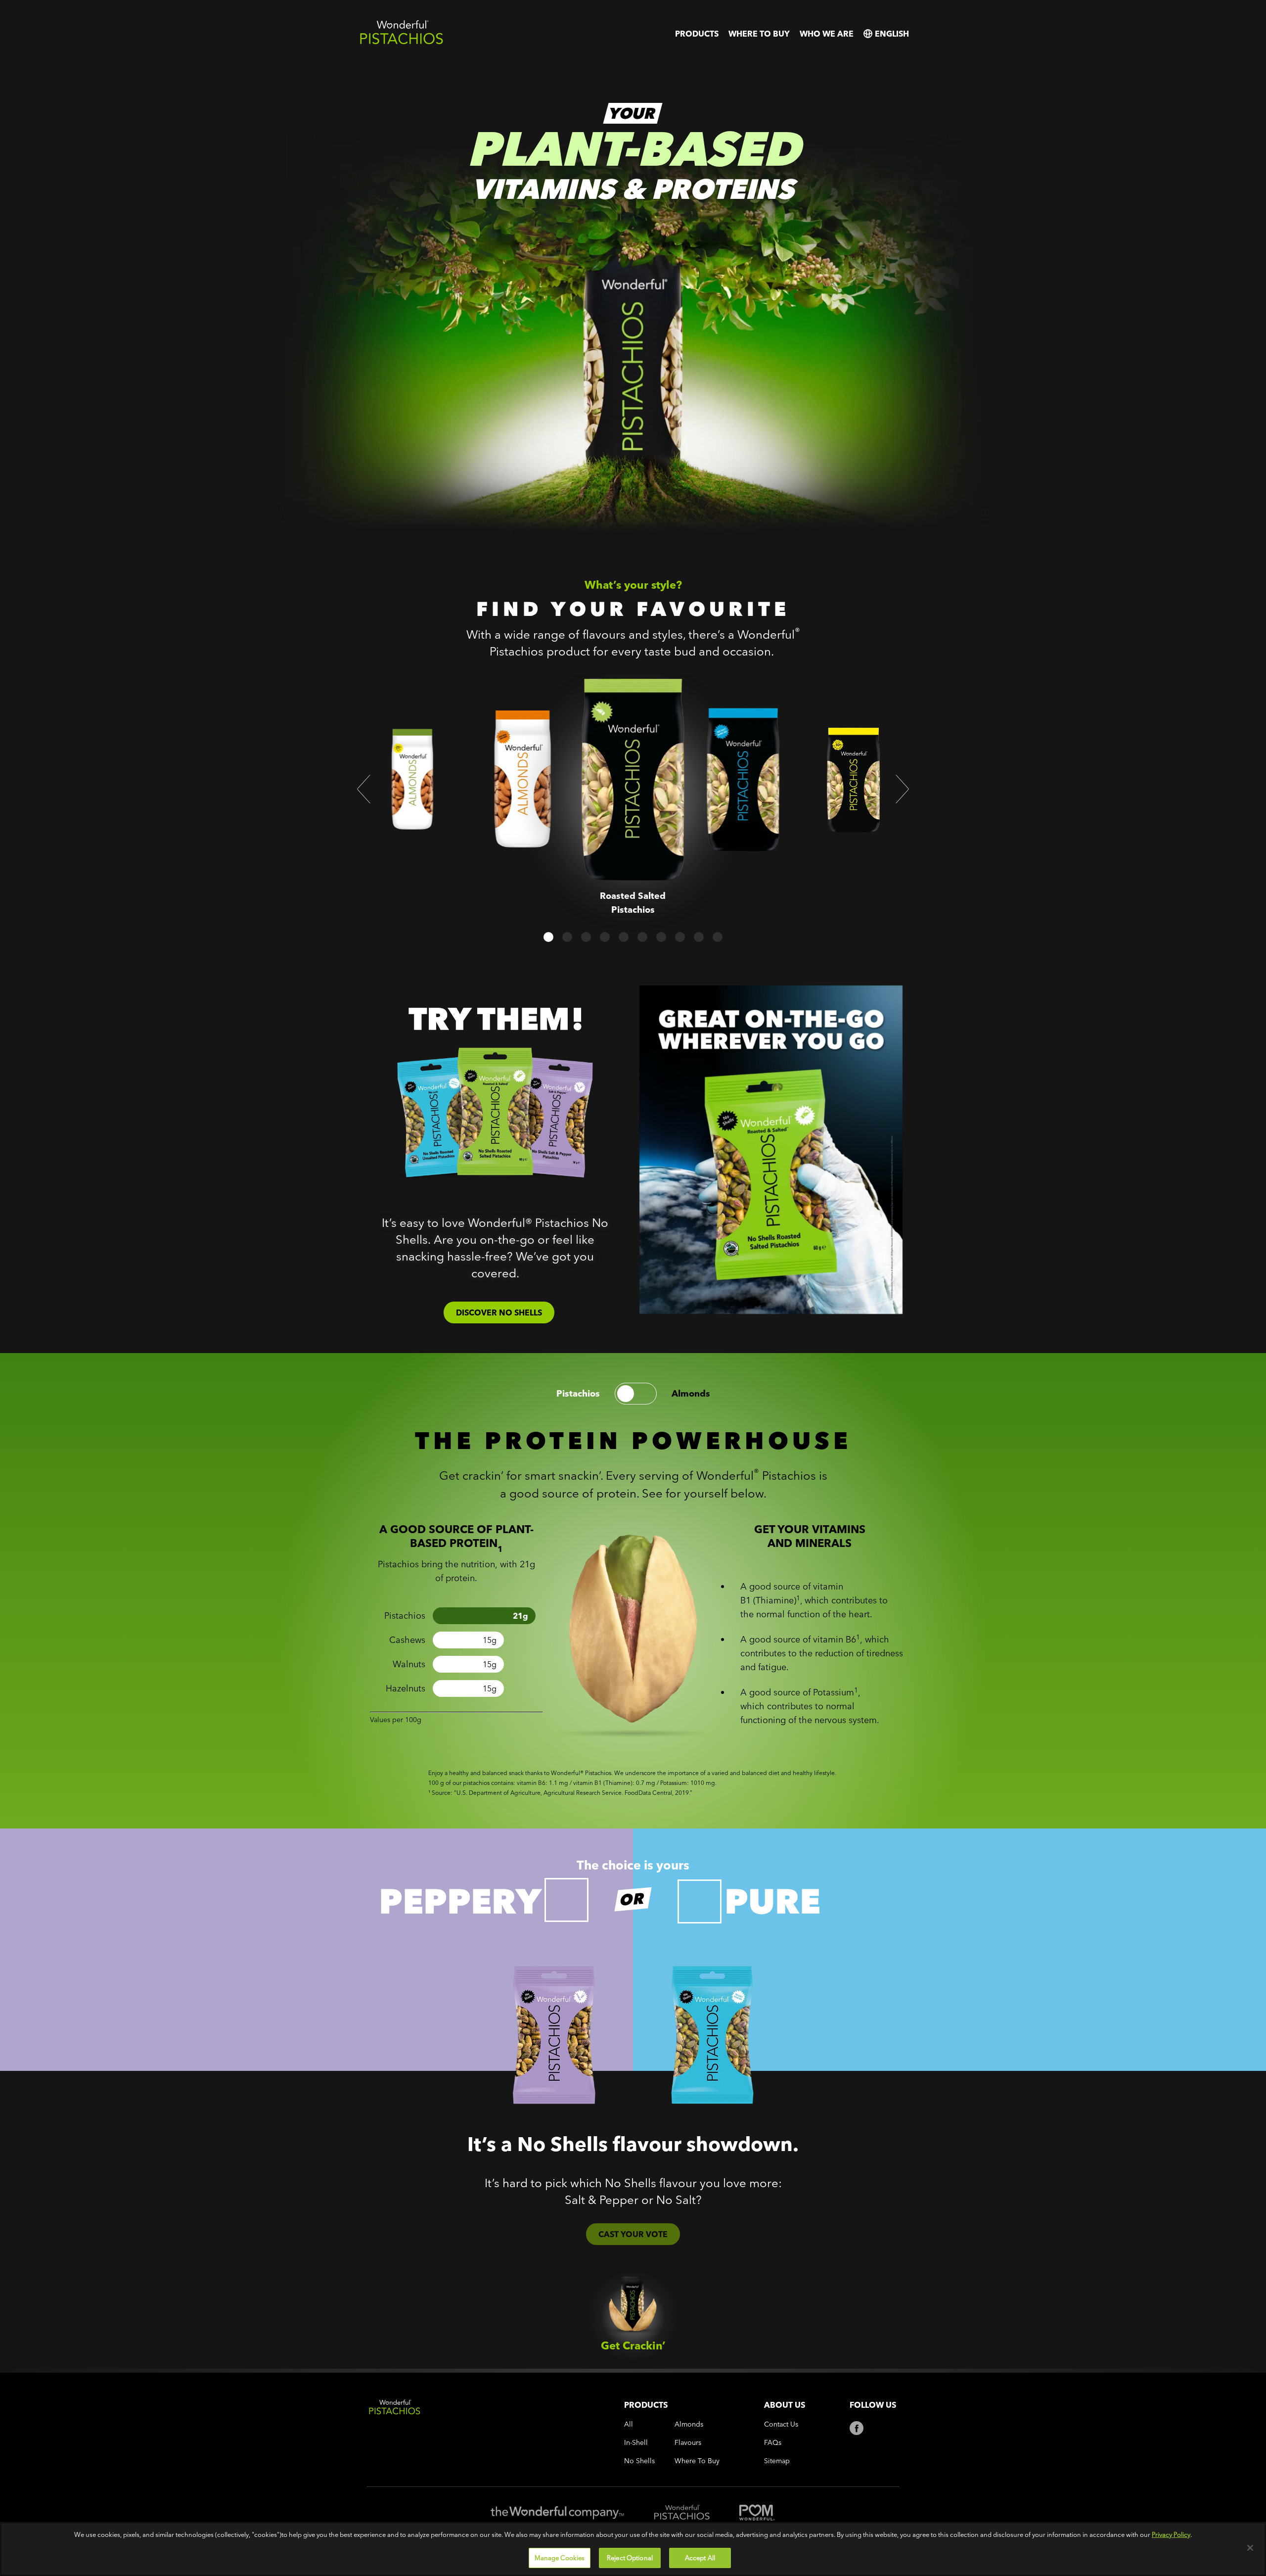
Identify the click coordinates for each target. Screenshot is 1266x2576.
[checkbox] (566, 1900)
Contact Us (781, 2424)
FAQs (773, 2443)
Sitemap (777, 2461)
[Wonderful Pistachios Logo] (402, 42)
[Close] (1250, 2548)
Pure (772, 1901)
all (629, 2424)
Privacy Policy (1171, 2534)
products (697, 34)
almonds (691, 1394)
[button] (364, 789)
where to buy (759, 34)
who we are (827, 34)
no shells (639, 2461)
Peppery (460, 1901)
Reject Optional (630, 2557)
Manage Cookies (560, 2557)
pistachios (578, 1394)
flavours (688, 2443)
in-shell (636, 2443)
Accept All (700, 2557)
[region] (633, 2549)
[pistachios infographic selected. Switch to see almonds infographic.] (636, 1394)
